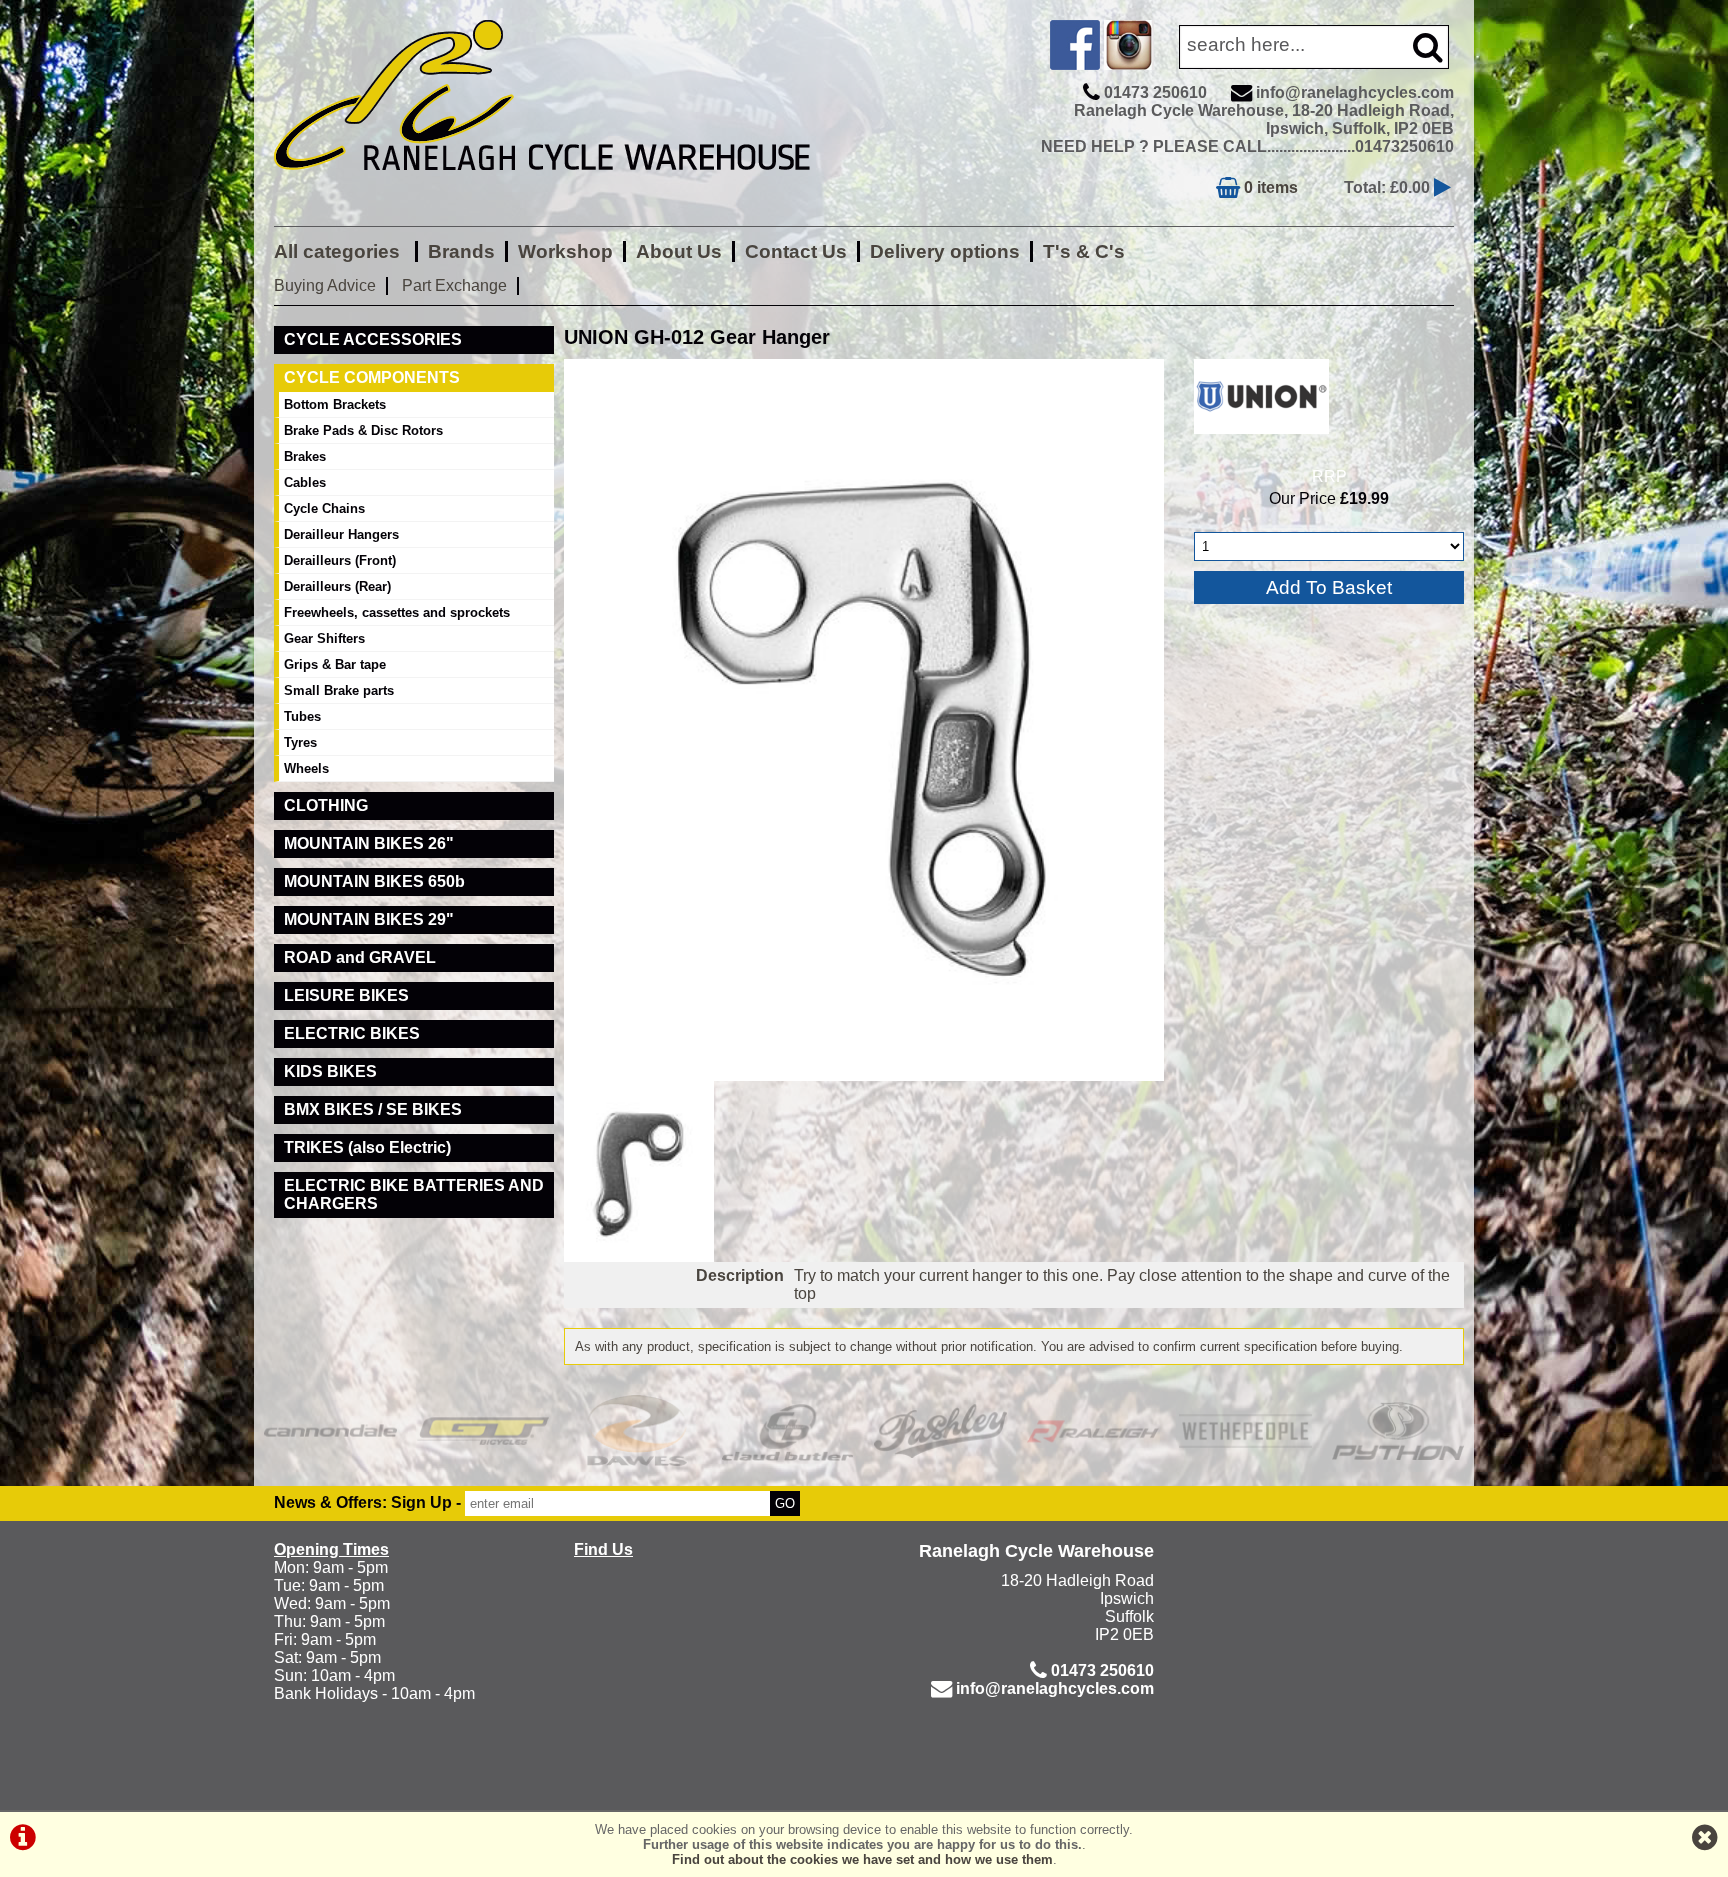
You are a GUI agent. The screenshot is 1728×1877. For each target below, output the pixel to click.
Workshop (565, 251)
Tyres (300, 742)
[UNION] (1261, 438)
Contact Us (796, 251)
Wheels (306, 768)
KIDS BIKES (330, 1071)
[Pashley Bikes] (940, 1430)
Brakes (305, 456)
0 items (1269, 187)
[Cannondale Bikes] (330, 1430)
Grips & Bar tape (335, 664)
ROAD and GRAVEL (360, 957)
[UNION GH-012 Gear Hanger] (864, 720)
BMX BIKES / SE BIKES (373, 1109)
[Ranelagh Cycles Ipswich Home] (564, 184)
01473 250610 (1155, 92)
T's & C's (1084, 251)
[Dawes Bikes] (635, 1430)
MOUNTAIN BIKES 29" (369, 919)
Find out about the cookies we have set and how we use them (862, 1859)
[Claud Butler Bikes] (788, 1430)
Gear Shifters (324, 638)
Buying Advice (325, 285)
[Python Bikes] (1398, 1430)
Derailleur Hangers (341, 534)
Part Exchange (454, 285)
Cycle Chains (324, 508)
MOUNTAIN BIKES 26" (369, 843)
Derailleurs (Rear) (337, 586)
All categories (339, 251)
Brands (461, 251)
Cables (305, 482)
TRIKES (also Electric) (367, 1147)
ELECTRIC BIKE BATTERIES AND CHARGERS (414, 1194)
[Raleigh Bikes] (1093, 1430)
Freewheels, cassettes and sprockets (397, 612)
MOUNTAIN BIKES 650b (374, 881)
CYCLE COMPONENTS (372, 377)
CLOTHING (326, 805)
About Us (679, 251)
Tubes (302, 716)
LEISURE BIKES (346, 995)
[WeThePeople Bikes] (1245, 1430)
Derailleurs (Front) (340, 560)
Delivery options (945, 251)
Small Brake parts (339, 690)
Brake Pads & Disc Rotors (363, 430)
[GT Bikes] (483, 1430)
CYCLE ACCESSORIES (373, 339)
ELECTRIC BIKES (352, 1033)
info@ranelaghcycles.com (1355, 92)
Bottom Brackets (335, 404)
